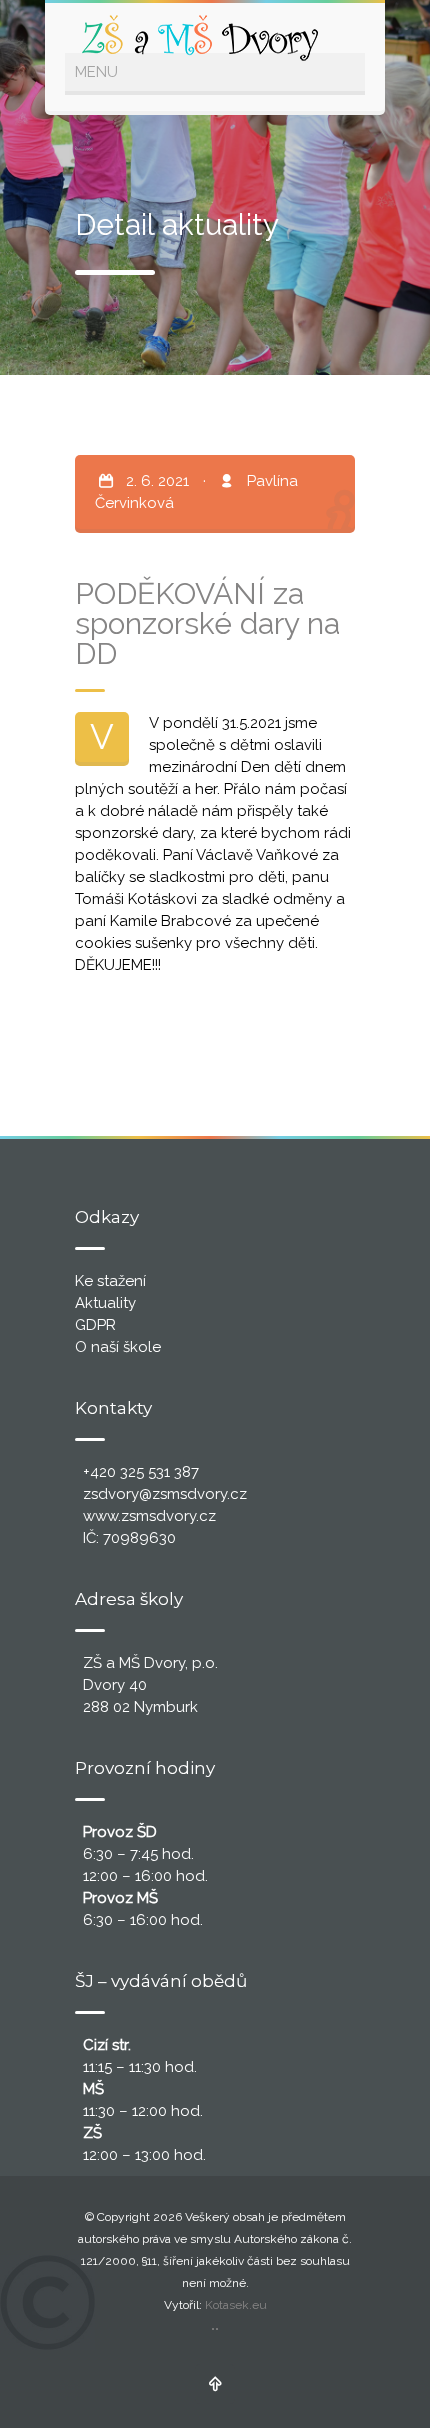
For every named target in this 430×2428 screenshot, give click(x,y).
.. (215, 2324)
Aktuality (105, 1303)
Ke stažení (110, 1281)
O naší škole (118, 1347)
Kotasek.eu (236, 2305)
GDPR (95, 1325)
